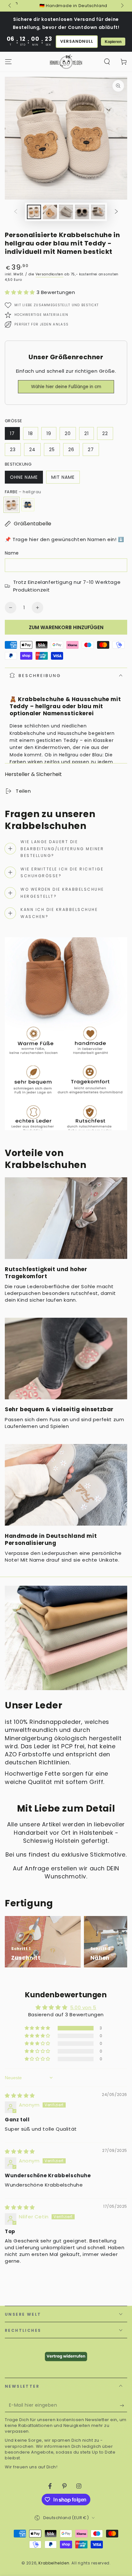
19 (49, 433)
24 (32, 450)
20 (68, 433)
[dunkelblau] (28, 505)
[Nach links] (10, 6)
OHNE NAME (24, 477)
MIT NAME (63, 477)
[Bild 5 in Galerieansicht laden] (98, 212)
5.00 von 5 (83, 2007)
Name (12, 553)
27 (91, 450)
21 (87, 433)
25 (52, 450)
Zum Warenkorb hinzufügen (66, 627)
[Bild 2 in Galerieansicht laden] (50, 212)
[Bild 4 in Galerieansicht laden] (82, 212)
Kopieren (113, 42)
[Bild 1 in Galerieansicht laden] (34, 212)
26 (71, 450)
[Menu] (8, 62)
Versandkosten (50, 274)
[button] (107, 62)
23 (13, 450)
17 (12, 433)
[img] (20, 2095)
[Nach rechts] (122, 6)
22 (105, 433)
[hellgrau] (12, 505)
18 (31, 433)
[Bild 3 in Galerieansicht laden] (66, 212)
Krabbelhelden (54, 2563)
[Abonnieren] (124, 2406)
